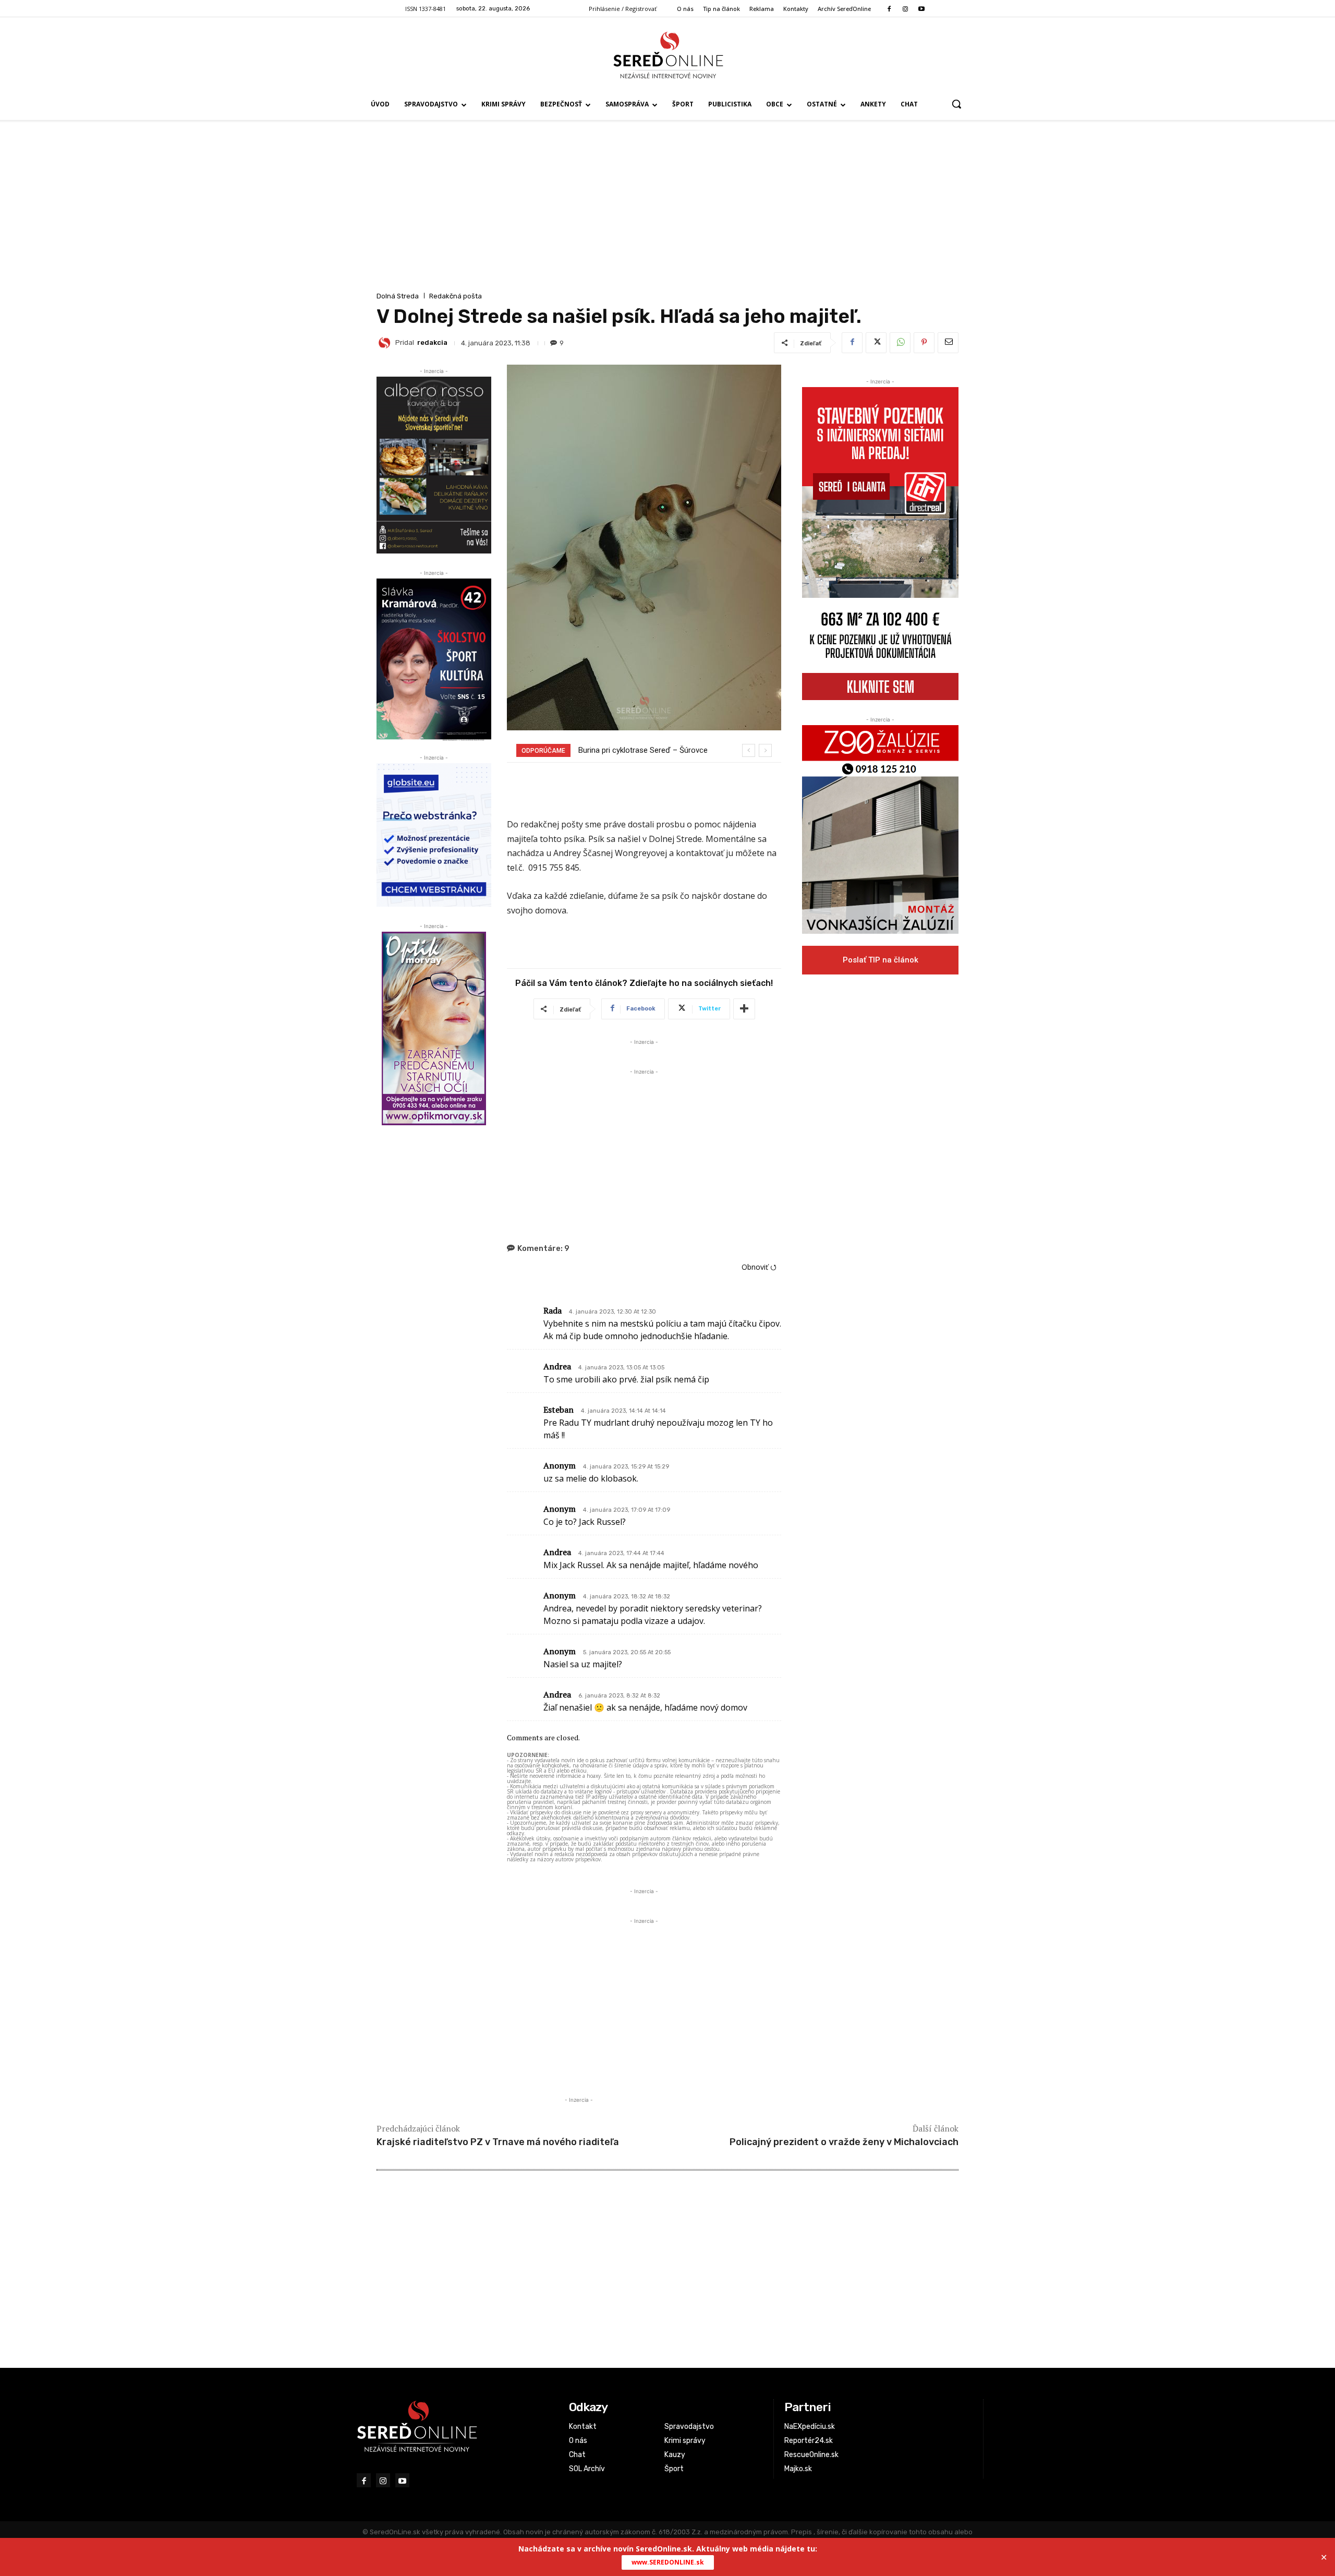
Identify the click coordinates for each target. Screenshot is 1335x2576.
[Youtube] (922, 9)
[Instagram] (905, 9)
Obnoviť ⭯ (759, 1267)
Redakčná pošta (456, 296)
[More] (744, 1009)
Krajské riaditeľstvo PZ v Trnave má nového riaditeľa (498, 2142)
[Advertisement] (667, 211)
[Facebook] (889, 9)
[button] (956, 104)
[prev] (749, 750)
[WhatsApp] (900, 343)
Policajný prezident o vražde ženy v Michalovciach (844, 2142)
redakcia (432, 342)
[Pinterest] (924, 343)
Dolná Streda (398, 296)
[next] (765, 750)
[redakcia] (386, 343)
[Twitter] (876, 343)
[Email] (948, 343)
